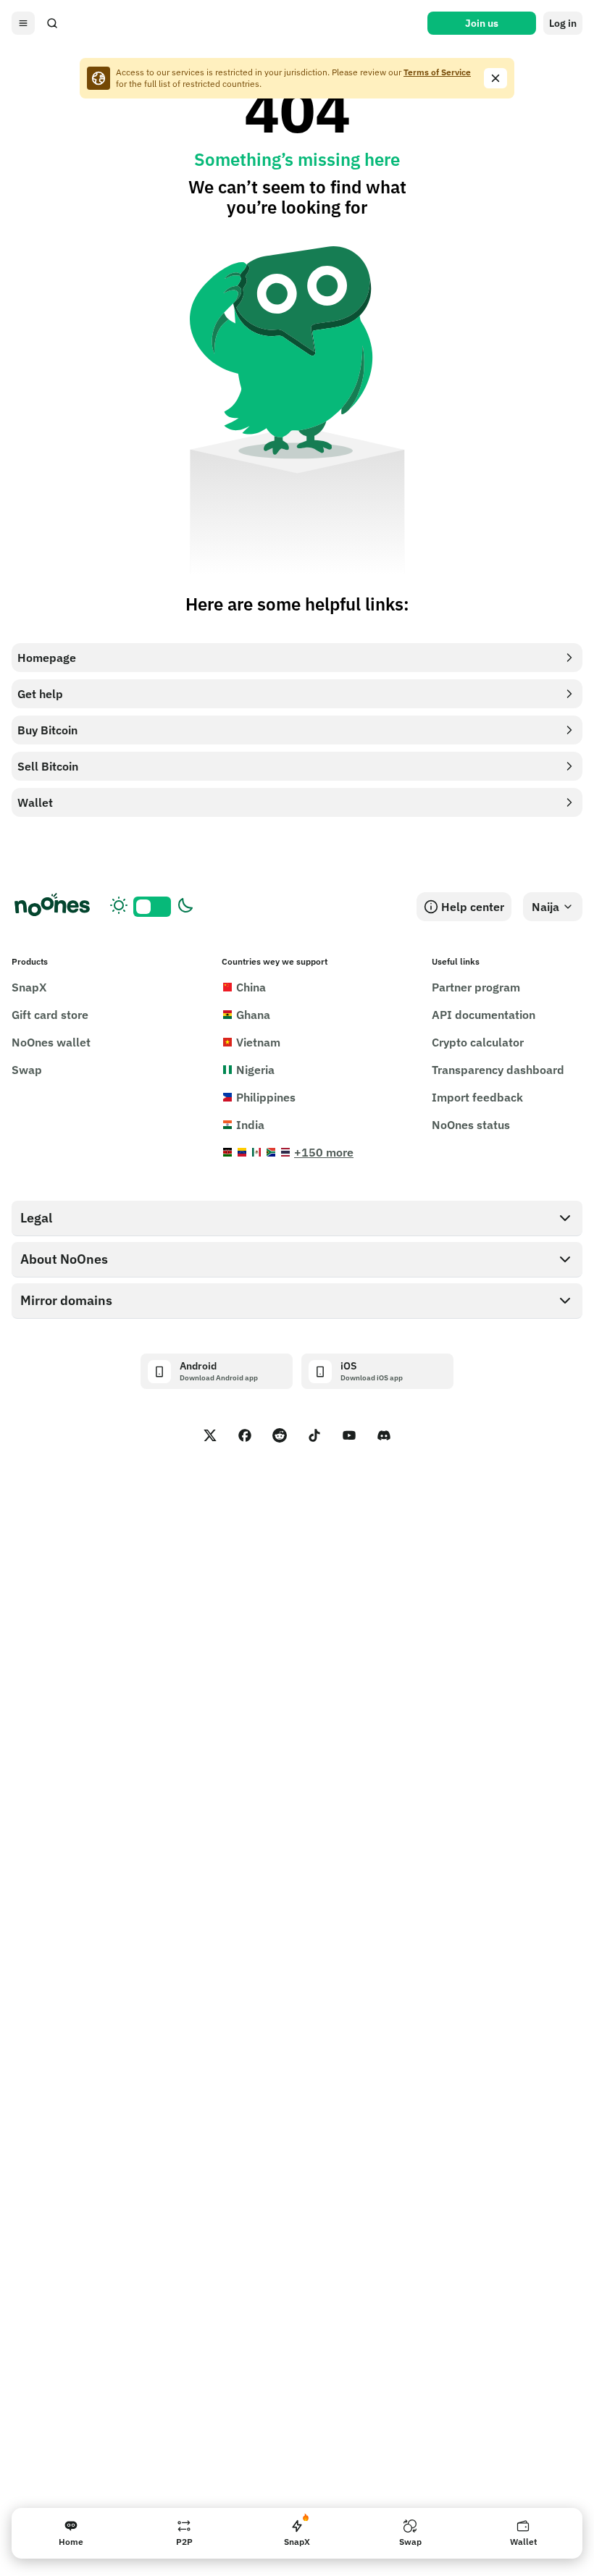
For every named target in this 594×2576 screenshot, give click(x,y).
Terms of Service (437, 72)
